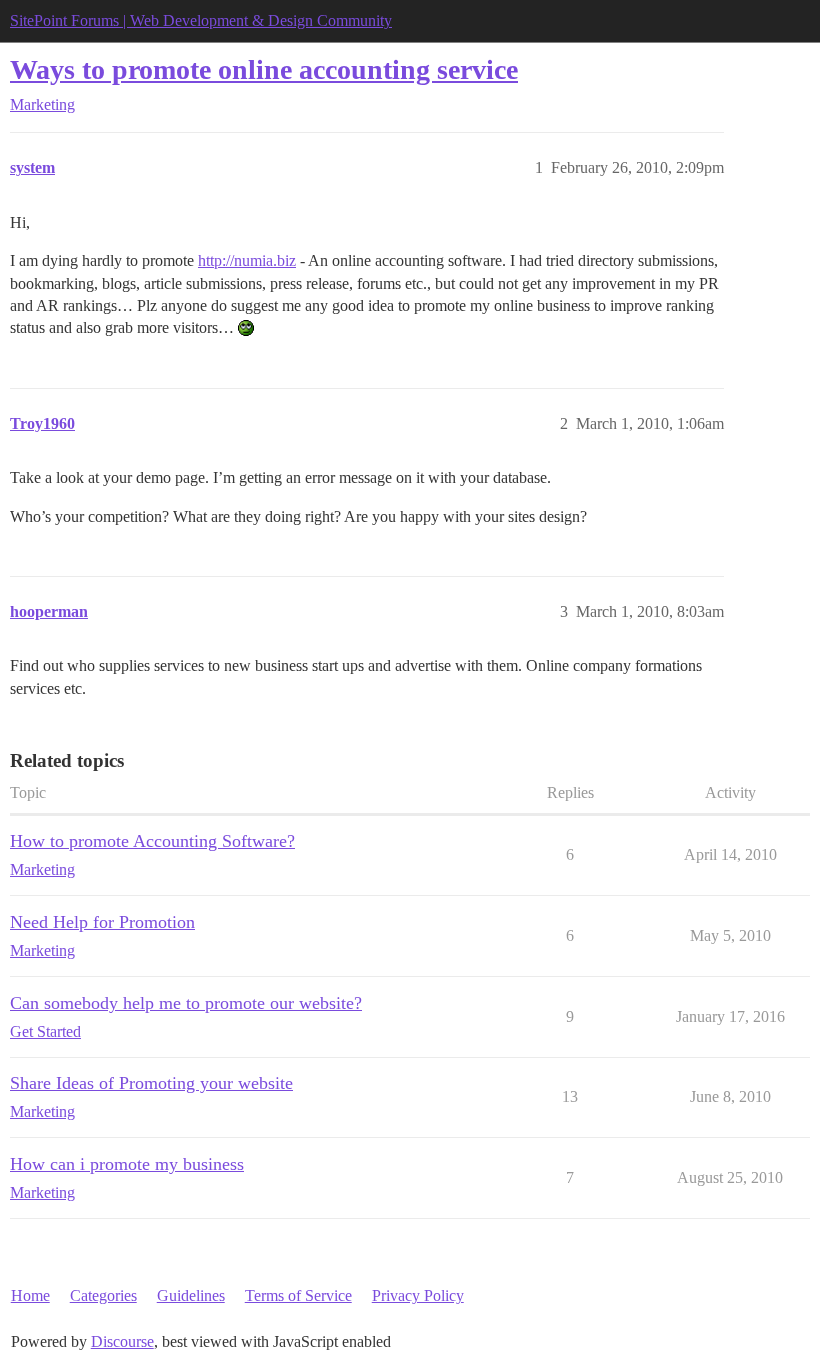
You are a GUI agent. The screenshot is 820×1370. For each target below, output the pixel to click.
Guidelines (191, 1295)
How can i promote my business (127, 1164)
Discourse (122, 1341)
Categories (103, 1295)
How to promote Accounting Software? (152, 841)
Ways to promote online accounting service (264, 69)
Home (30, 1295)
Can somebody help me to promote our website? (186, 1003)
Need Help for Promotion (102, 922)
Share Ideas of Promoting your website (151, 1083)
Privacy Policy (418, 1295)
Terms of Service (298, 1295)
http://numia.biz (247, 260)
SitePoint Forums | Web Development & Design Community (201, 20)
